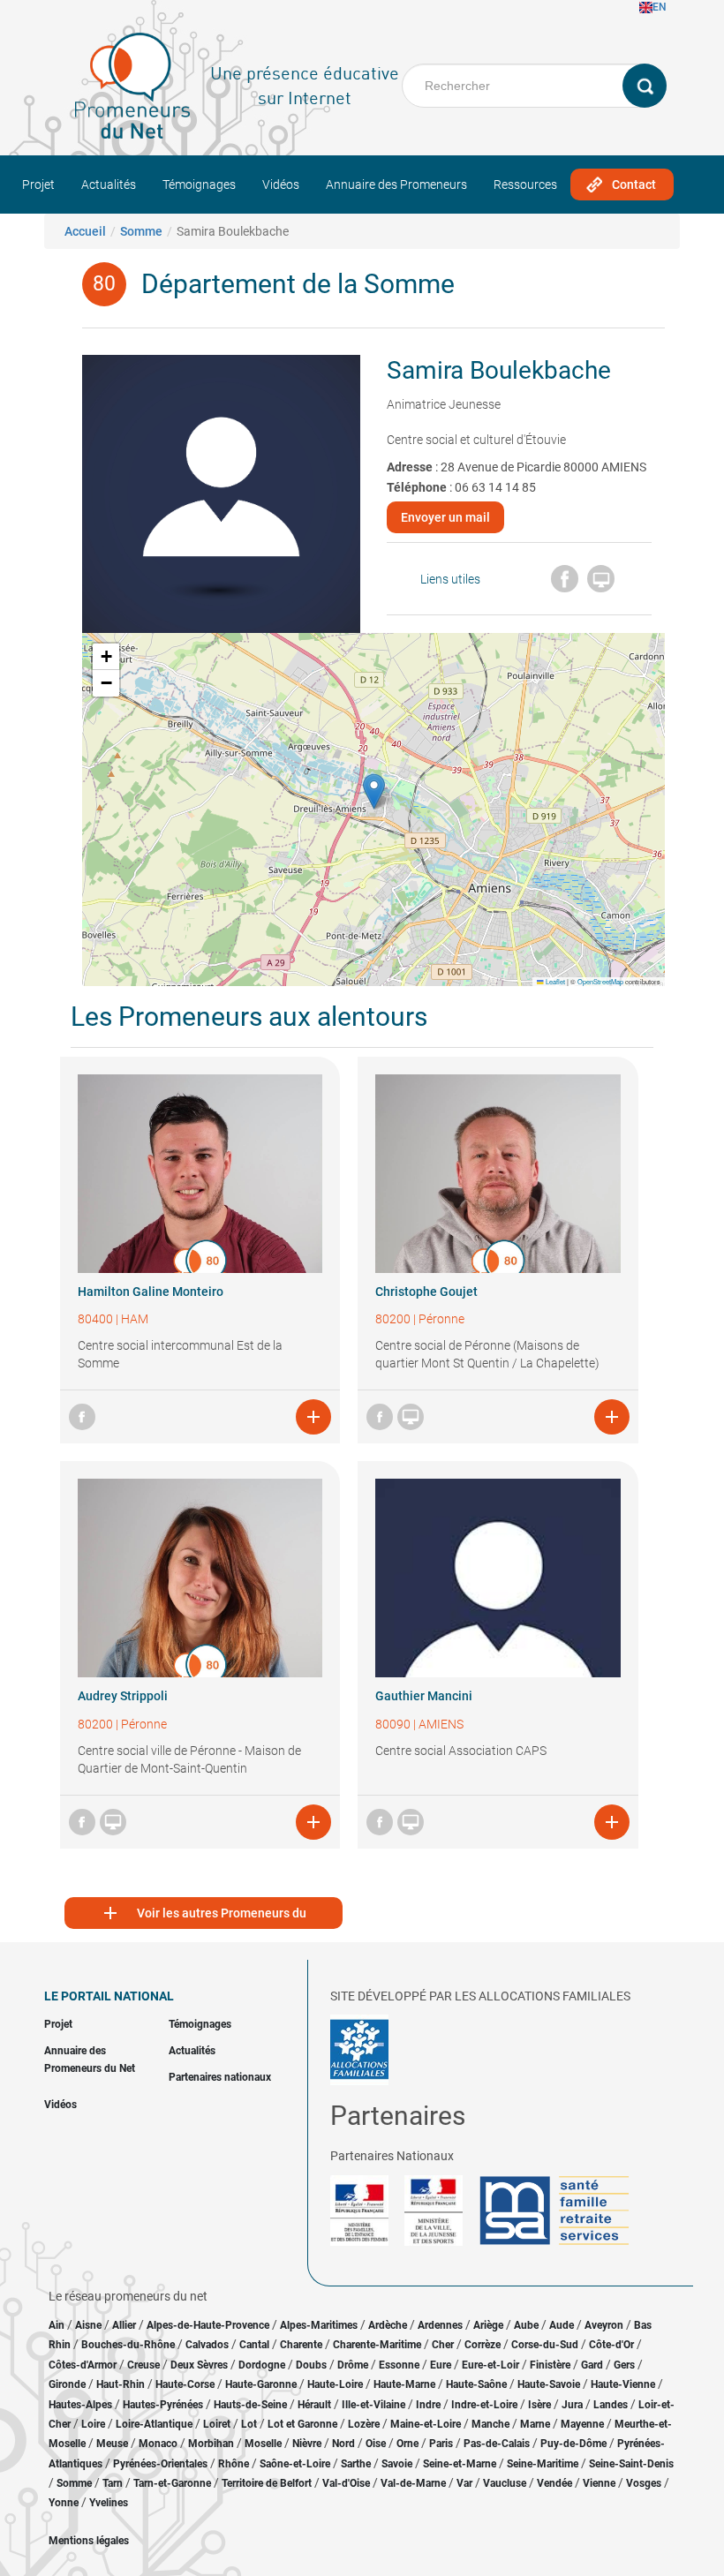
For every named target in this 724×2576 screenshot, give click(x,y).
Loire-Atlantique (154, 2424)
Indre (428, 2405)
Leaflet (554, 981)
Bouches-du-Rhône (128, 2345)
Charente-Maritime (377, 2345)
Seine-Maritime (543, 2464)
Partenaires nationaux (220, 2077)
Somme (141, 231)
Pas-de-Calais (497, 2444)
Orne (407, 2444)
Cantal (254, 2345)
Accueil (85, 231)
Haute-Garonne (261, 2384)
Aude (562, 2325)
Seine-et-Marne (460, 2464)
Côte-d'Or (611, 2345)
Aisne (88, 2325)
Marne (535, 2424)
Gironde (67, 2384)
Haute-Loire (335, 2384)
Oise (376, 2444)
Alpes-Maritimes (319, 2325)
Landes (611, 2405)
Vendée (554, 2483)
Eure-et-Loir (490, 2365)
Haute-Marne (404, 2384)
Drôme (353, 2365)
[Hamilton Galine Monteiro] (200, 1174)
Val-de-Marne (413, 2483)
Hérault (314, 2405)
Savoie (397, 2464)
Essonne (399, 2365)
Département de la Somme (298, 284)
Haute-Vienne (623, 2384)
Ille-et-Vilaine (373, 2405)
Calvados (207, 2345)
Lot (249, 2424)
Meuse (112, 2444)
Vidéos (281, 185)
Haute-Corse (185, 2384)
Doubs (311, 2365)
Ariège (488, 2325)
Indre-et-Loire (484, 2405)
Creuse (143, 2365)
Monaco (158, 2444)
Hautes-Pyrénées (163, 2405)
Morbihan (211, 2444)
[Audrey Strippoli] (200, 1578)
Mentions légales (89, 2541)
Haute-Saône (476, 2384)
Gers (624, 2365)
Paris (441, 2444)
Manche (490, 2424)
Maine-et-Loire (426, 2424)
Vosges (644, 2483)
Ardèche (388, 2325)
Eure (441, 2365)
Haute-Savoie (549, 2384)
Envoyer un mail (445, 517)
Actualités (109, 185)
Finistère (550, 2365)
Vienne (599, 2483)
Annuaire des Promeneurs (396, 185)
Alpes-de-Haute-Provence (208, 2325)
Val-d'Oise (346, 2483)
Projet (38, 185)
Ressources (525, 185)
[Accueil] (132, 86)
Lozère (364, 2424)
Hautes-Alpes (80, 2405)
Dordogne (262, 2365)
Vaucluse (505, 2483)
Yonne (64, 2503)
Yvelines (109, 2503)
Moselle (263, 2444)
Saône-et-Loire (295, 2464)
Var (464, 2483)
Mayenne (582, 2424)
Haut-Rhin (121, 2384)
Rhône (234, 2464)
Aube (526, 2325)
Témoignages (199, 185)
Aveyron (604, 2325)
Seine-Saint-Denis (631, 2464)
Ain (58, 2325)
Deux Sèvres (199, 2365)
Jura (572, 2405)
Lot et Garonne (302, 2424)
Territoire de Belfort (267, 2483)
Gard (592, 2365)
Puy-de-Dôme (573, 2444)
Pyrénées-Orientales (160, 2464)
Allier (124, 2325)
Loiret (217, 2424)
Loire (93, 2424)
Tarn (113, 2483)
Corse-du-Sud (545, 2345)
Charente (301, 2345)
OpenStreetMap (600, 981)
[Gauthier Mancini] (498, 1578)
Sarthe (356, 2464)
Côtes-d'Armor (83, 2365)
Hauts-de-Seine (250, 2405)
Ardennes (440, 2325)
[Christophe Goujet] (498, 1174)
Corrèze (483, 2345)
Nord (343, 2444)
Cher (443, 2345)
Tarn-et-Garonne (172, 2483)
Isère (539, 2405)
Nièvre (307, 2444)
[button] (374, 791)
